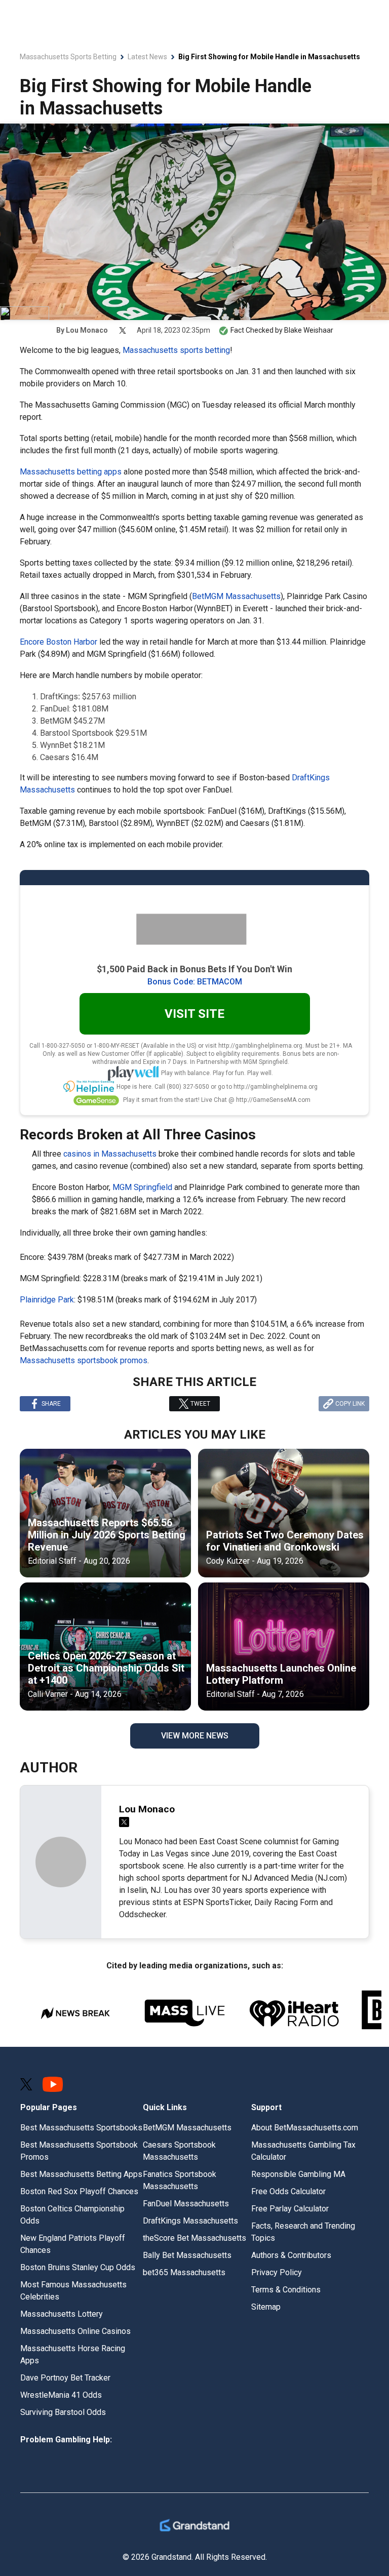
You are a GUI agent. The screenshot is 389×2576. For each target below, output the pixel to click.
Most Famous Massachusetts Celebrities (73, 2291)
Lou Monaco (87, 330)
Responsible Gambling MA (298, 2174)
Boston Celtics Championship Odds (72, 2215)
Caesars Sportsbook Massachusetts (179, 2151)
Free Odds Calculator (288, 2191)
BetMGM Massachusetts (236, 596)
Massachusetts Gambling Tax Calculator (303, 2151)
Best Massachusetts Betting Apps (81, 2174)
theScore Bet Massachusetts (194, 2238)
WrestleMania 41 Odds (61, 2395)
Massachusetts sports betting (176, 350)
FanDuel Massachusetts (186, 2204)
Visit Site (194, 1014)
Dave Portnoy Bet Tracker (65, 2378)
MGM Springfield (142, 1187)
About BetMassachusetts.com (305, 2128)
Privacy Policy (277, 2272)
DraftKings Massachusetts (190, 2221)
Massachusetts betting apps (71, 472)
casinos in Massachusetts (110, 1154)
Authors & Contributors (291, 2255)
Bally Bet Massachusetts (187, 2255)
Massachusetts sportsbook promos (84, 1360)
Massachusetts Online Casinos (75, 2331)
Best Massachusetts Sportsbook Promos (79, 2151)
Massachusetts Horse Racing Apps (73, 2354)
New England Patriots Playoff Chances (73, 2244)
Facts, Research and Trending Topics (303, 2232)
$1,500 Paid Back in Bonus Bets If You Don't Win (194, 969)
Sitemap (266, 2307)
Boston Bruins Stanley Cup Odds (78, 2267)
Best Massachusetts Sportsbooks (81, 2128)
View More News (195, 1736)
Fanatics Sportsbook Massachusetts (180, 2180)
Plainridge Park (47, 1300)
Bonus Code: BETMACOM (195, 982)
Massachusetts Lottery (62, 2314)
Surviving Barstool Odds (63, 2412)
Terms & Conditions (286, 2290)
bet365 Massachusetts (184, 2272)
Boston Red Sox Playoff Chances (79, 2191)
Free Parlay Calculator (290, 2209)
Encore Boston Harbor (59, 642)
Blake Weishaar (309, 330)
